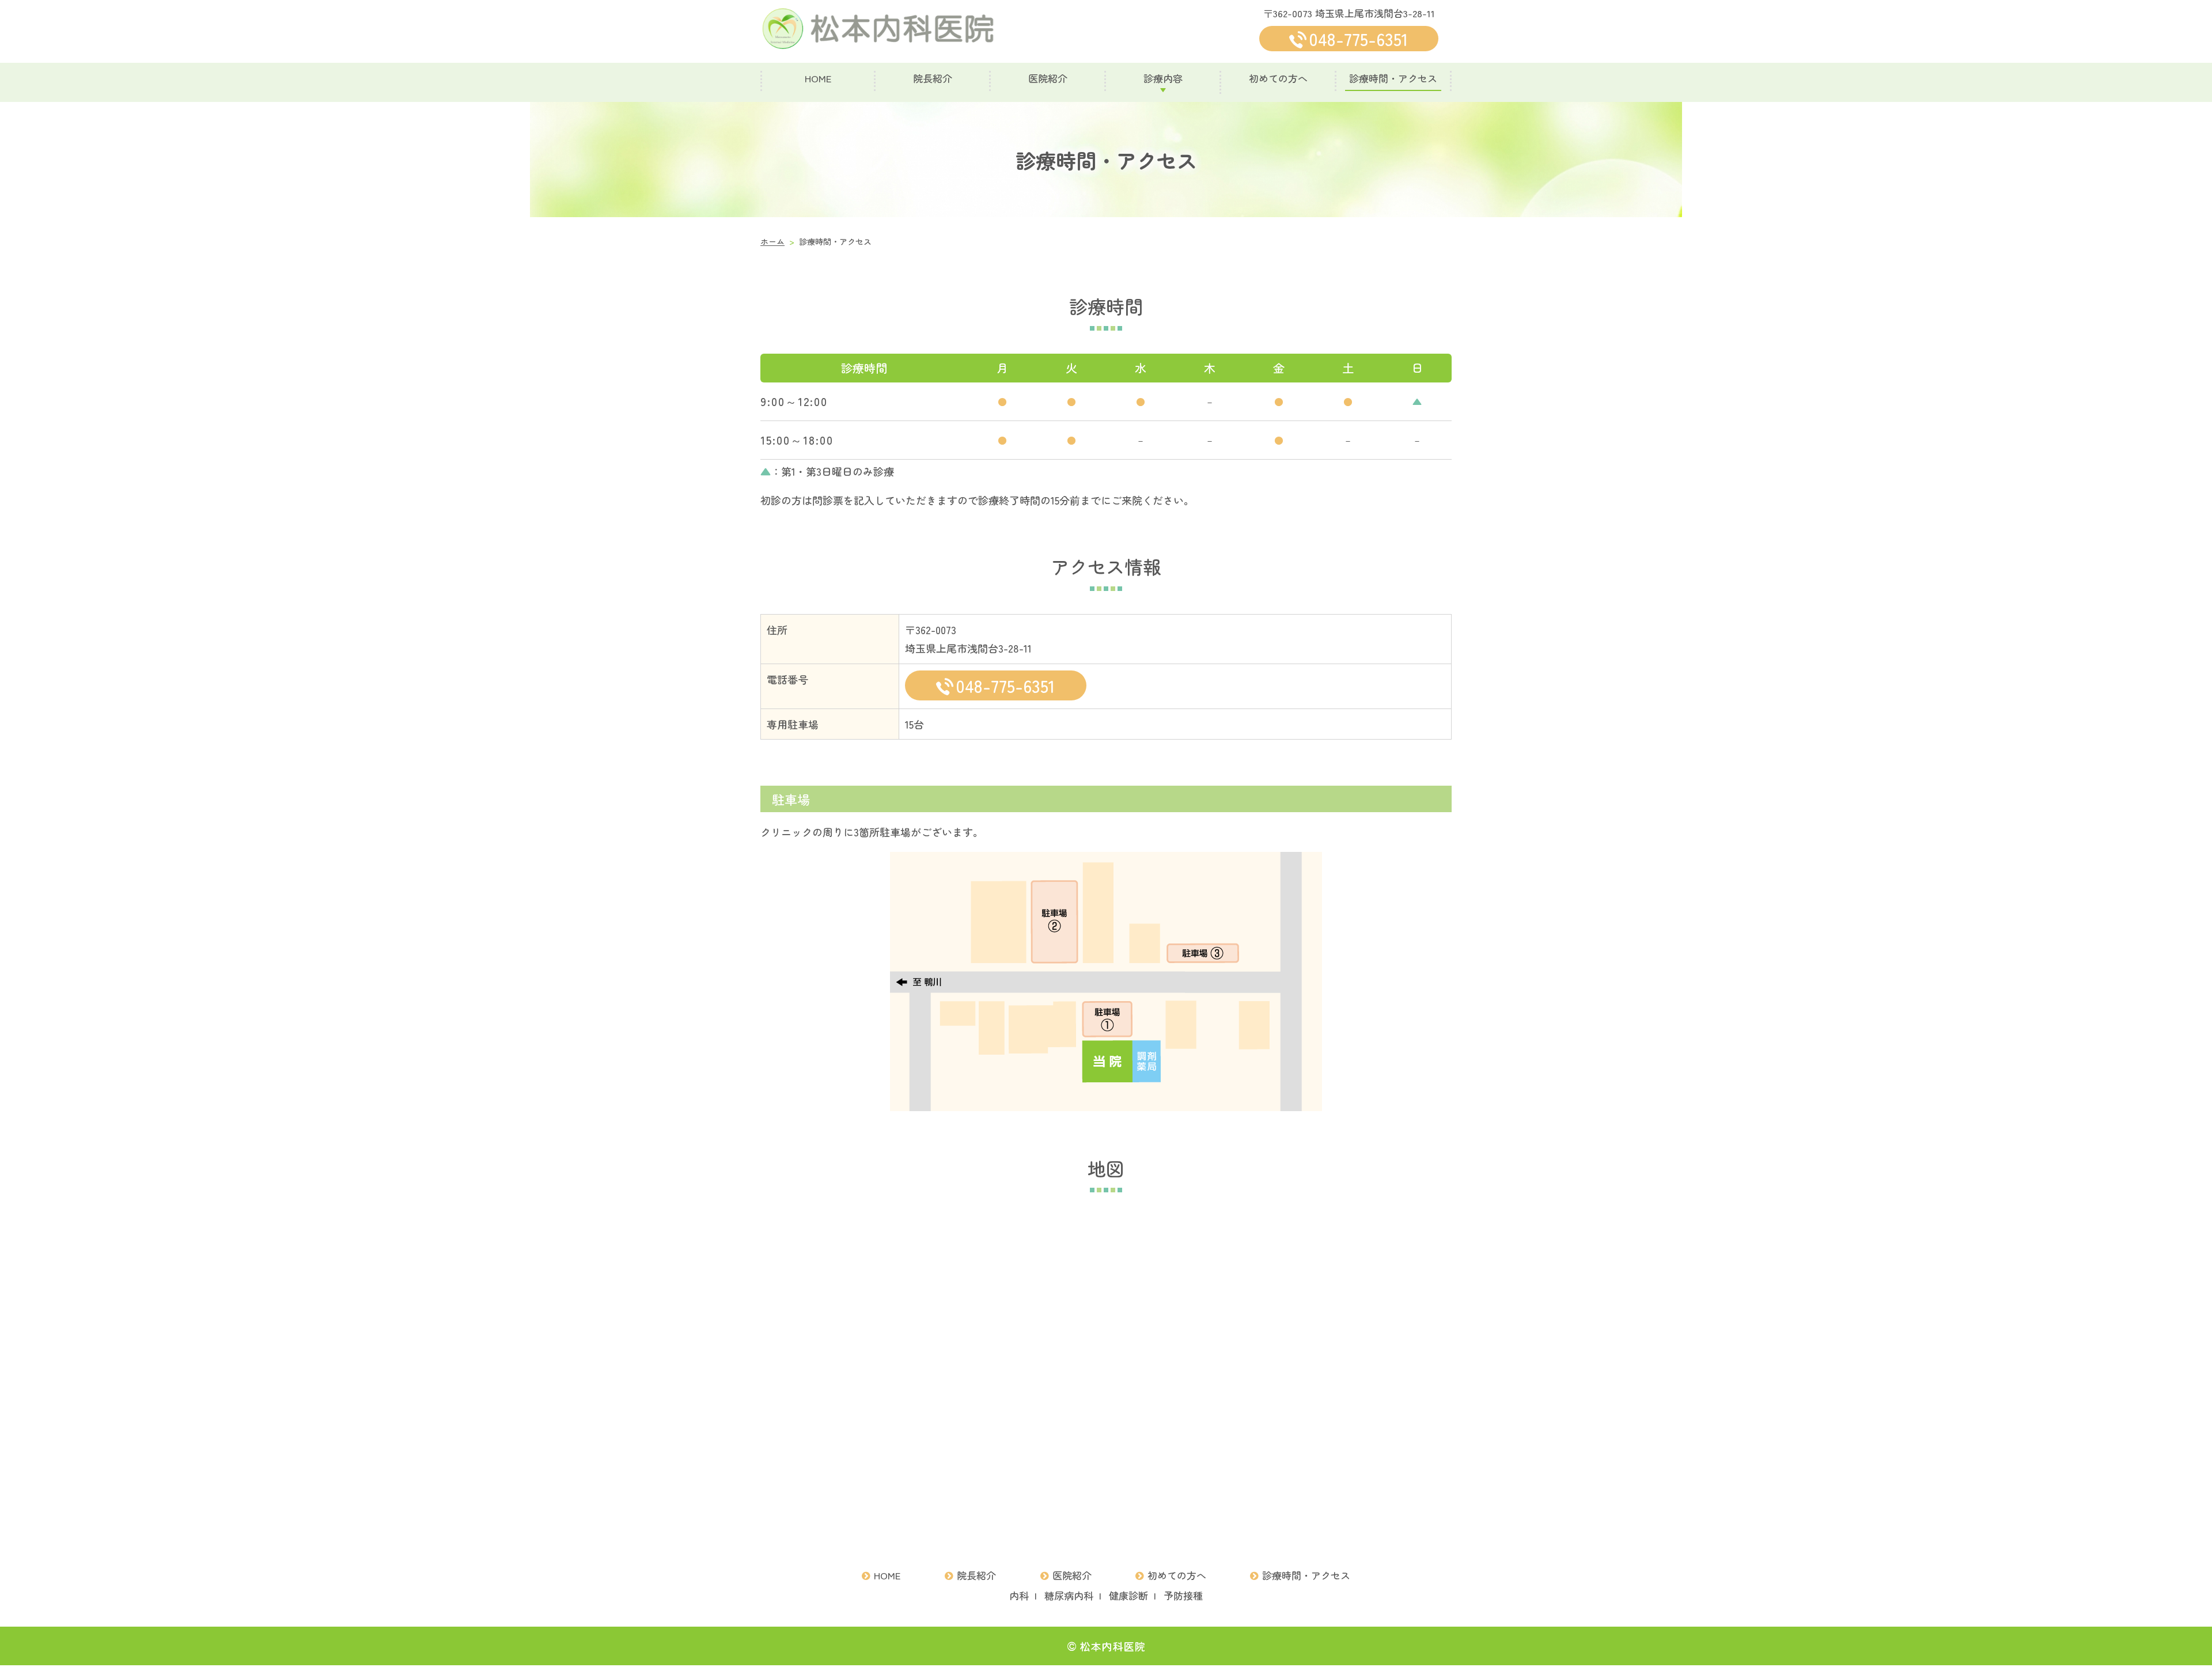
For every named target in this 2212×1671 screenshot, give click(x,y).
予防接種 (1183, 1595)
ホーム (772, 241)
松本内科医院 (1112, 1646)
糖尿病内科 (1069, 1595)
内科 (1019, 1595)
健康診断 (1128, 1595)
